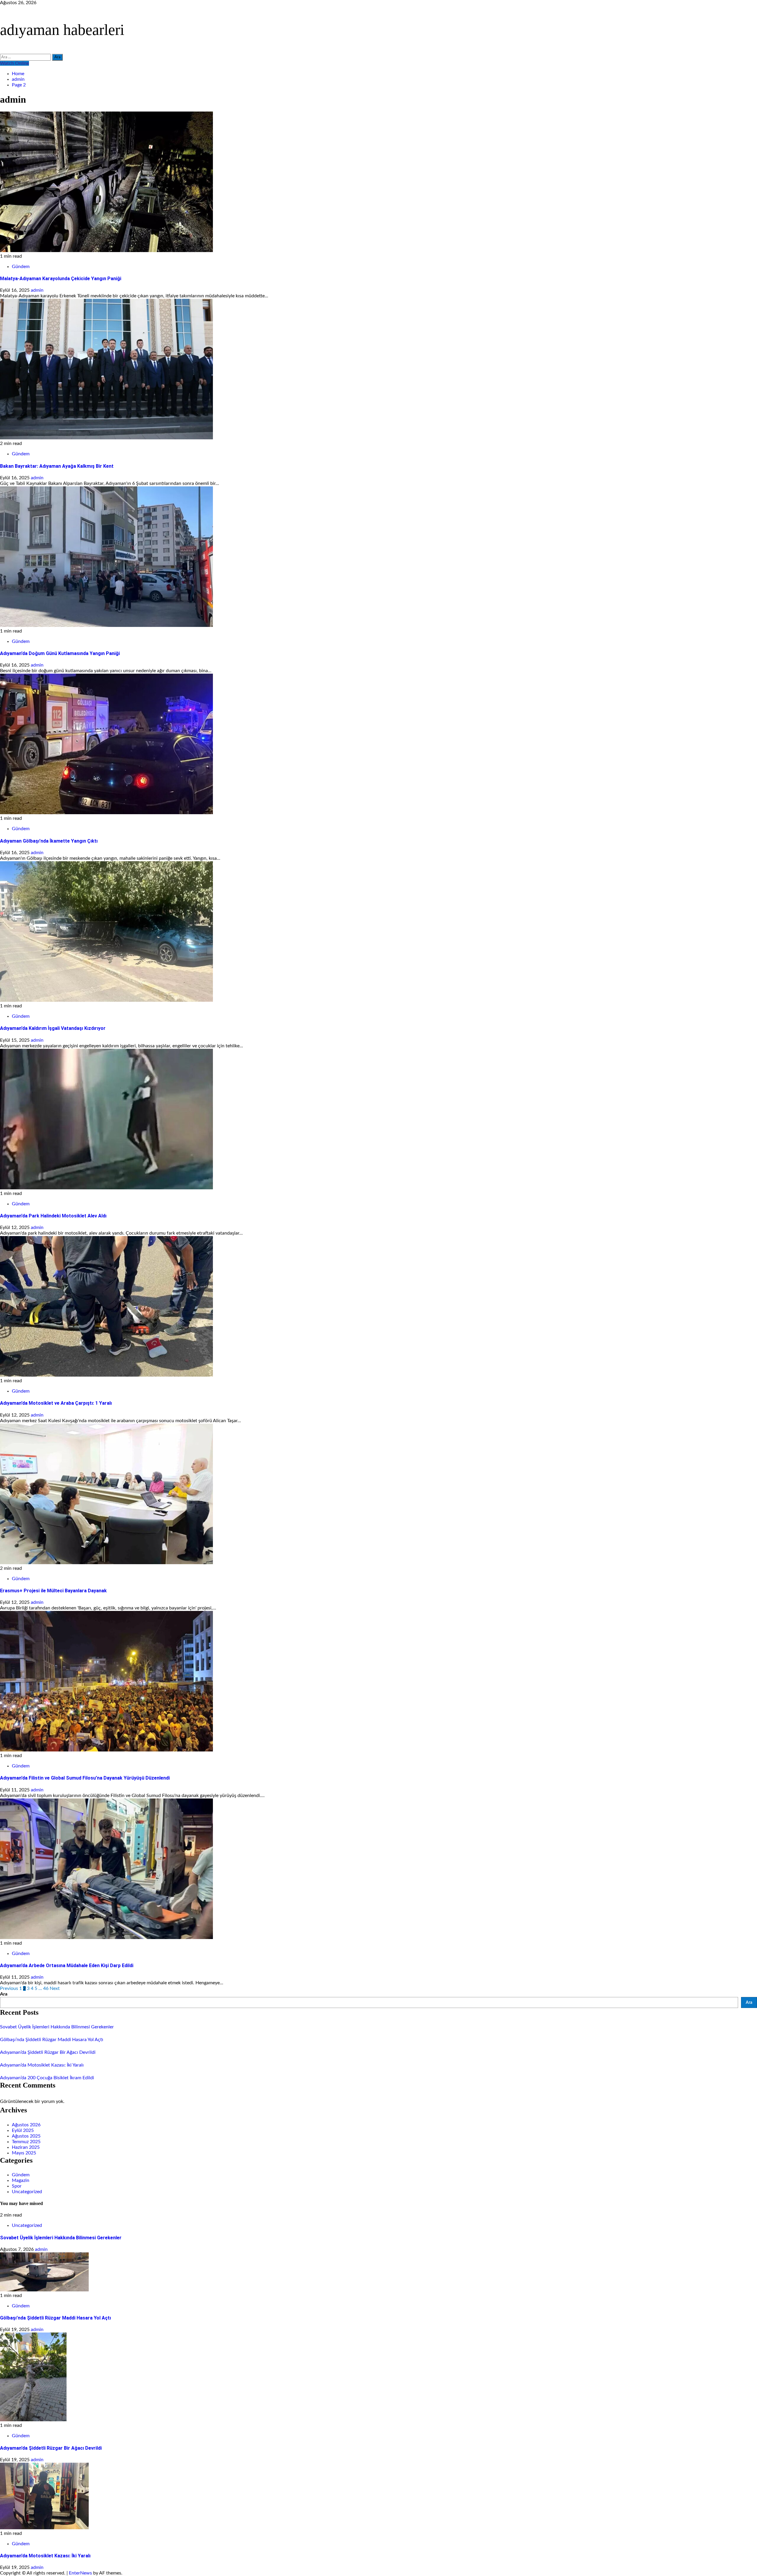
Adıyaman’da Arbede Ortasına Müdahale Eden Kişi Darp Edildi (67, 1966)
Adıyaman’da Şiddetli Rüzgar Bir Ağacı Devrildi (48, 2052)
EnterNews (80, 2573)
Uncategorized (27, 2192)
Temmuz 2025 (26, 2142)
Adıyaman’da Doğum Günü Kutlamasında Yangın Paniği (60, 653)
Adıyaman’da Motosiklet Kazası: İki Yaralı (42, 2065)
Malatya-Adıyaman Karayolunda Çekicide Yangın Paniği (61, 279)
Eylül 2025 (23, 2130)
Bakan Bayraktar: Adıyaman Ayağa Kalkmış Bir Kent (57, 466)
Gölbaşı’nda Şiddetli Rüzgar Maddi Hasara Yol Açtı (52, 2040)
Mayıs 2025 (24, 2153)
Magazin (21, 2180)
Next (55, 1988)
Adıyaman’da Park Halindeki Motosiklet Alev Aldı (53, 1216)
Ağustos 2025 (26, 2136)
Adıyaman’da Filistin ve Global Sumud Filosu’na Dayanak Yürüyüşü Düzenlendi (85, 1778)
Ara (4, 1994)
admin (37, 290)
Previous (9, 1988)
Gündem (21, 267)
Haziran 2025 (26, 2147)
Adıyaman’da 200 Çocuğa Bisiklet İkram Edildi (47, 2078)
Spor (17, 2186)
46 (46, 1988)
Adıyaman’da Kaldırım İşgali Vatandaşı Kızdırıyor (53, 1028)
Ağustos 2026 (26, 2125)
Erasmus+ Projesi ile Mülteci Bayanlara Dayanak (53, 1591)
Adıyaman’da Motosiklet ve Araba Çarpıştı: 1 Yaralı (56, 1403)
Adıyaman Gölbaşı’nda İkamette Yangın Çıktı (49, 841)
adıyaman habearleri (62, 30)
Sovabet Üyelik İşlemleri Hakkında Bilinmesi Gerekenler (57, 2027)
